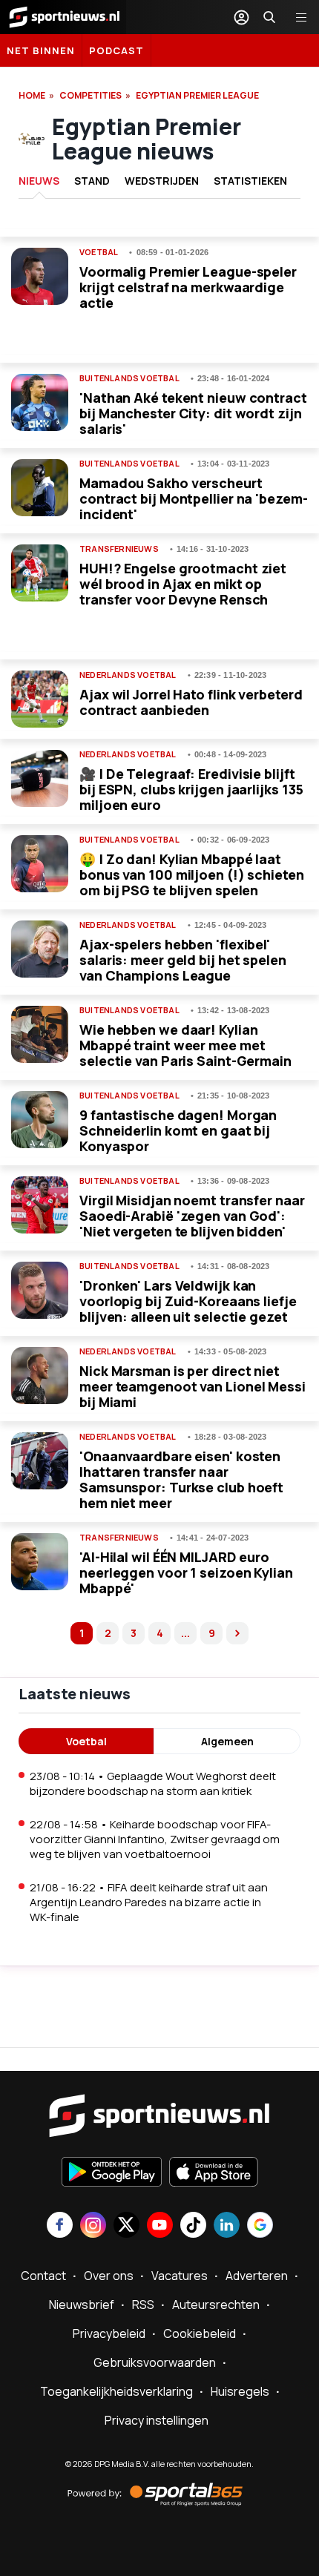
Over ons (109, 2276)
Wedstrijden (162, 181)
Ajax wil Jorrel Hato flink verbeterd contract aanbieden (191, 702)
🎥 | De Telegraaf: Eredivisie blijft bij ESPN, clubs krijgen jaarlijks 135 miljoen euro (191, 789)
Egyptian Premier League (197, 95)
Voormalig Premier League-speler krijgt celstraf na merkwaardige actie (188, 287)
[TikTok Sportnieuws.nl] (193, 2226)
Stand (92, 181)
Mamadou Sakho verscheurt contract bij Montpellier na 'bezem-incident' (194, 498)
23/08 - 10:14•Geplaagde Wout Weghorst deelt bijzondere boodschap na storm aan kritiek (153, 1783)
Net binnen (41, 50)
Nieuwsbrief (82, 2305)
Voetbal (99, 252)
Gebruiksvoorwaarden (155, 2362)
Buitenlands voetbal (129, 378)
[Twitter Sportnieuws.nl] (126, 2226)
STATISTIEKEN (250, 181)
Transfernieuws (119, 549)
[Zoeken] (269, 17)
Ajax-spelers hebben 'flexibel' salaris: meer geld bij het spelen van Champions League (183, 960)
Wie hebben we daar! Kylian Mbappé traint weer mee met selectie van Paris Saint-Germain (185, 1045)
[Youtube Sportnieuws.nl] (160, 2226)
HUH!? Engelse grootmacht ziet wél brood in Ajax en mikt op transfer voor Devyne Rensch (183, 584)
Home (32, 95)
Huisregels (240, 2391)
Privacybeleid (109, 2333)
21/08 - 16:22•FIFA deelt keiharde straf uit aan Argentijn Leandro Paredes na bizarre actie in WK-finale (149, 1902)
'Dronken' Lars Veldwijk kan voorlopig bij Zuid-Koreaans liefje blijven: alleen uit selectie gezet (188, 1301)
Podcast (116, 50)
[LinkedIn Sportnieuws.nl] (227, 2226)
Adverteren (257, 2276)
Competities (91, 95)
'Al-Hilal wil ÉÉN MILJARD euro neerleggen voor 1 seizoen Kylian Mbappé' (186, 1572)
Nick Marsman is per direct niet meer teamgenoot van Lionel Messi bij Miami (193, 1386)
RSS (143, 2305)
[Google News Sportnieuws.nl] (260, 2226)
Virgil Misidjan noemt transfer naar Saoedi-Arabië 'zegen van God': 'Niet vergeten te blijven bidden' (192, 1216)
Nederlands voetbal (128, 675)
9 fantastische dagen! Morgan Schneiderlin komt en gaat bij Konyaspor (178, 1130)
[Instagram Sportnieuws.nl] (93, 2226)
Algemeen (227, 1741)
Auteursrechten (216, 2305)
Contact (43, 2276)
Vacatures (180, 2276)
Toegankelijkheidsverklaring (116, 2391)
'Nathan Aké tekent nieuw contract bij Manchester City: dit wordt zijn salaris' (193, 413)
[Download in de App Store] (214, 2173)
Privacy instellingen (157, 2420)
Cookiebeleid (200, 2333)
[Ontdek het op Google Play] (112, 2173)
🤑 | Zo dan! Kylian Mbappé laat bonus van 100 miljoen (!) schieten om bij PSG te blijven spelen (192, 874)
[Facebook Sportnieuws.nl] (60, 2226)
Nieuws (39, 181)
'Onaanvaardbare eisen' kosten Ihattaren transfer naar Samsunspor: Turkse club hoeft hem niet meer (181, 1479)
